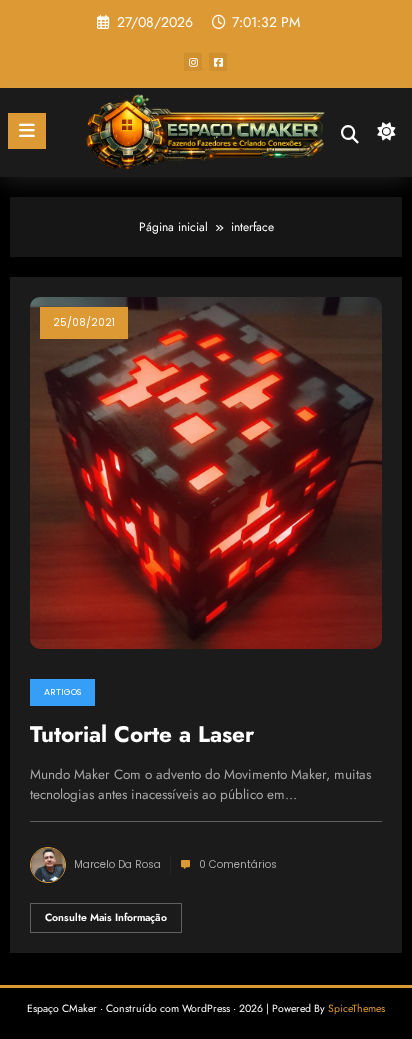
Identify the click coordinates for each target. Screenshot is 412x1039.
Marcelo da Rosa (117, 864)
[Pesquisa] (350, 134)
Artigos (62, 692)
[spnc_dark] (386, 136)
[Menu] (27, 131)
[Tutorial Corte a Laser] (206, 471)
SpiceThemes (356, 1008)
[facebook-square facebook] (218, 62)
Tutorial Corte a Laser (142, 735)
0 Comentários (238, 864)
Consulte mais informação (106, 917)
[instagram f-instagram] (193, 62)
